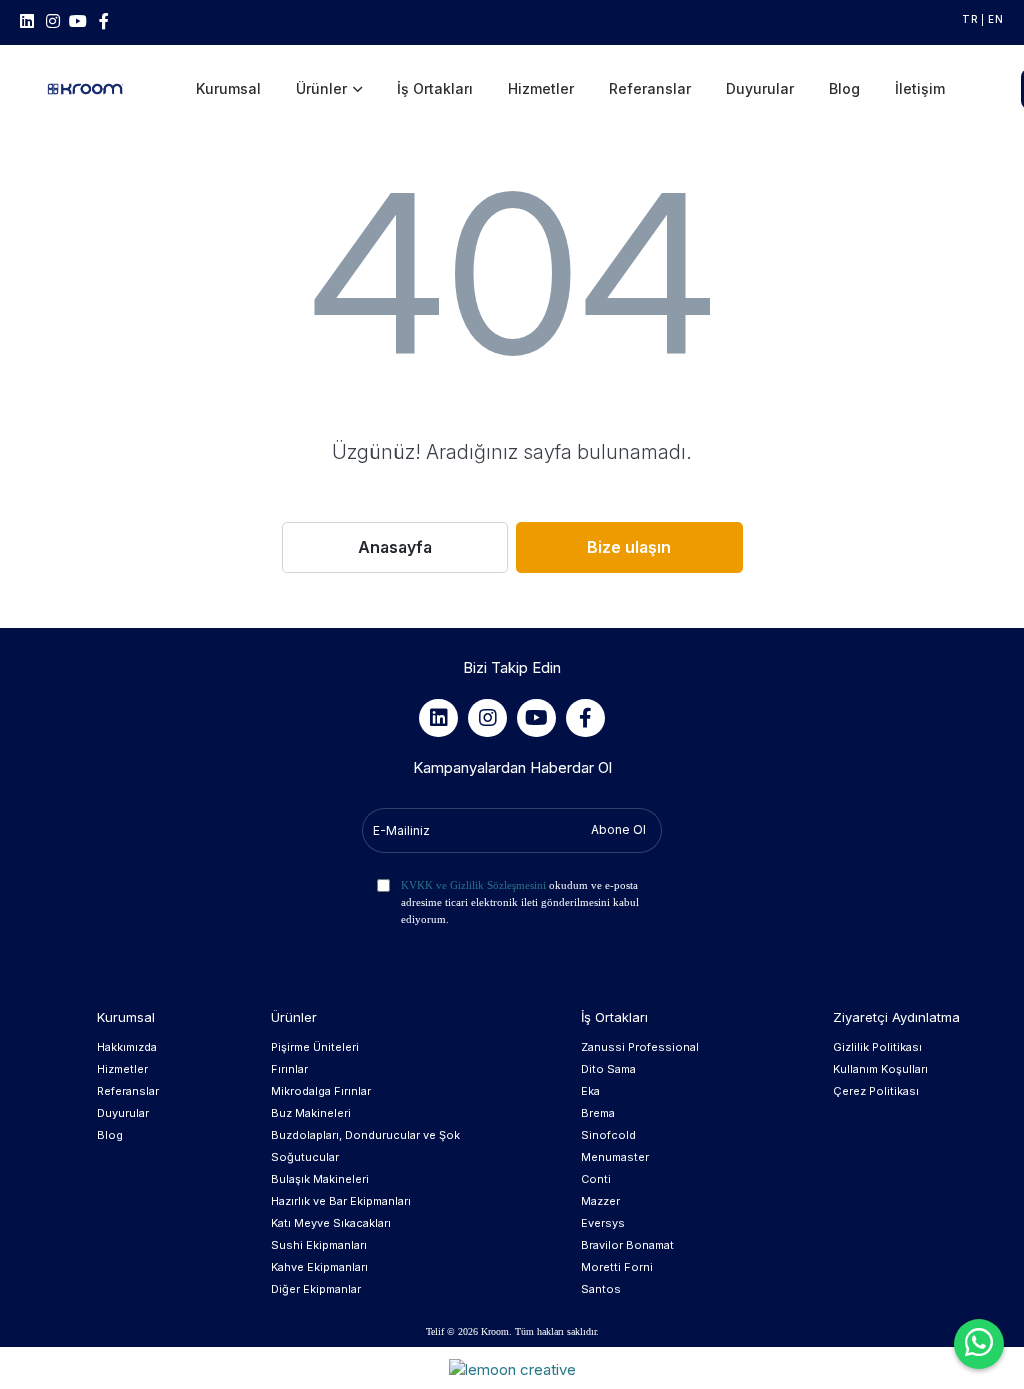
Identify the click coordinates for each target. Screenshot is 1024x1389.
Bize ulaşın (629, 547)
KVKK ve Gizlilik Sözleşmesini (473, 885)
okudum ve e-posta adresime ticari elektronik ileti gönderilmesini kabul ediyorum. (520, 902)
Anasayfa (395, 547)
